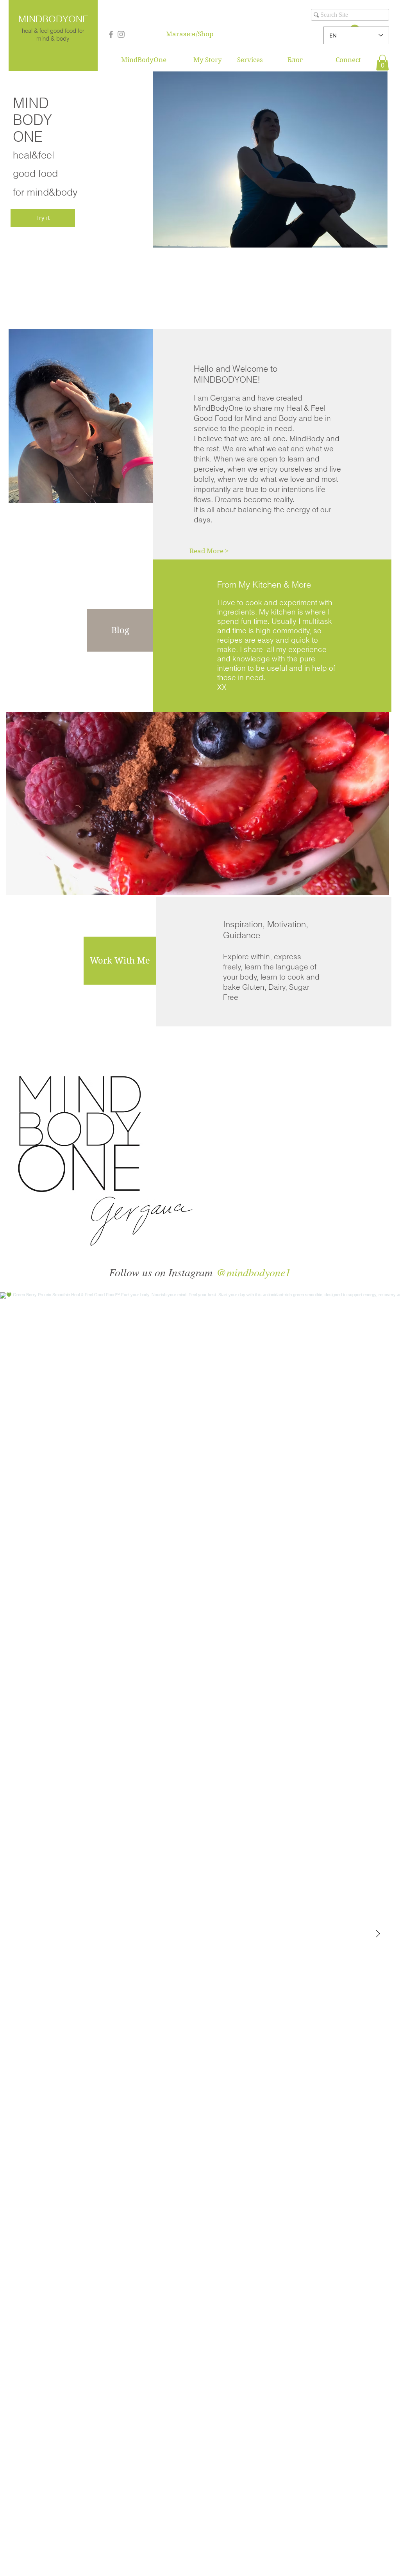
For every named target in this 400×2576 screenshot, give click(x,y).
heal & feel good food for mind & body (53, 35)
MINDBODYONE (53, 19)
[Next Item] (378, 1934)
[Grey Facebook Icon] (111, 34)
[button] (382, 63)
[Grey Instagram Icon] (121, 34)
